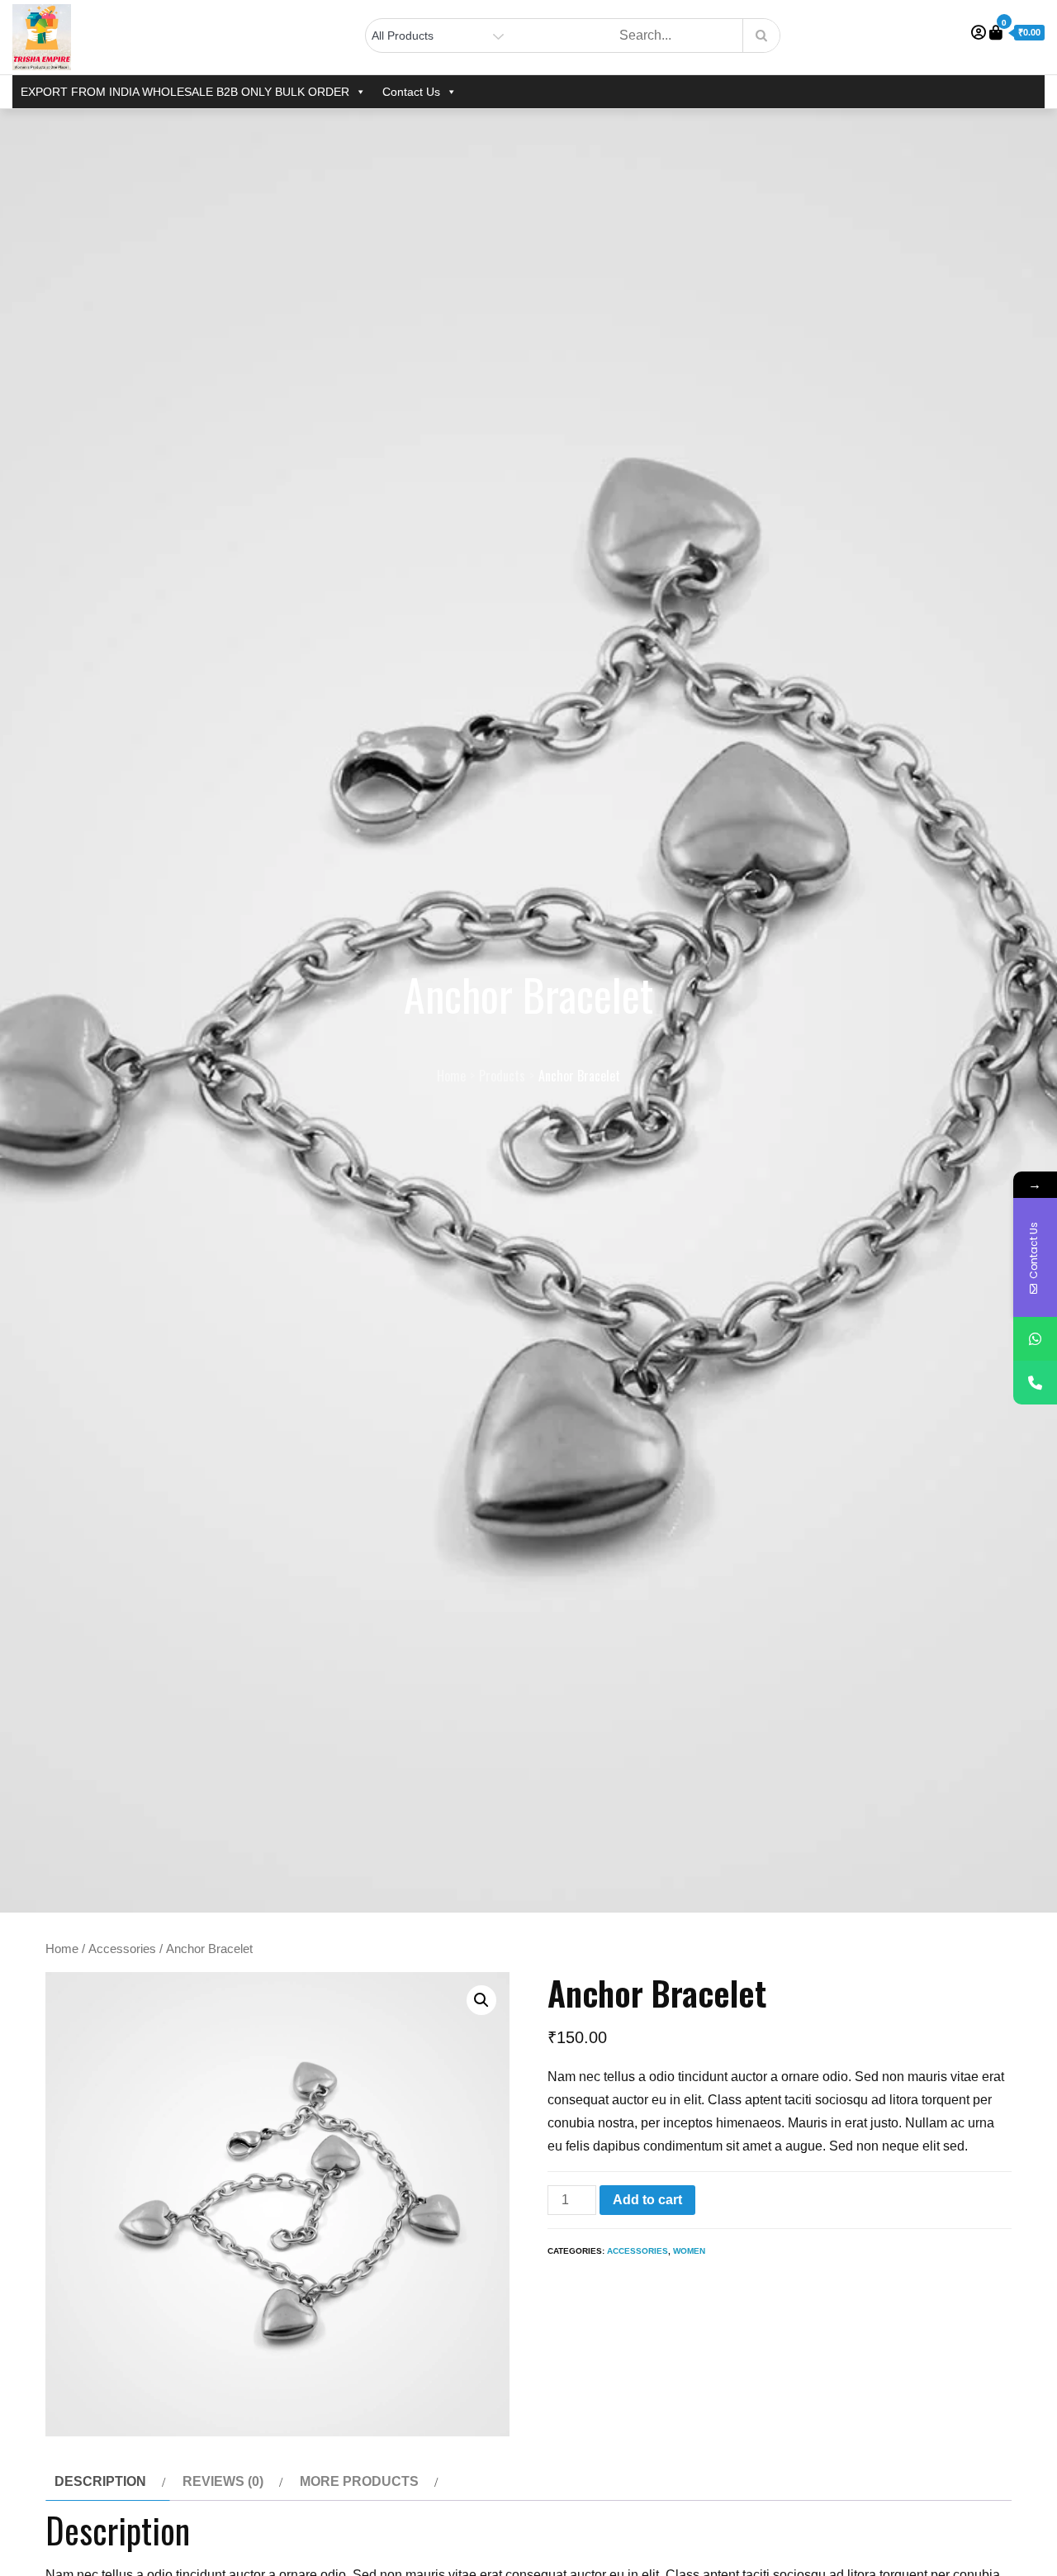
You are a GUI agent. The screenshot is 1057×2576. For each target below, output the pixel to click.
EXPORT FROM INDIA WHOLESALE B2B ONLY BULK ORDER (185, 92)
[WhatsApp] (1035, 1339)
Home (62, 1949)
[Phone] (1035, 1383)
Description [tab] (100, 2481)
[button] (481, 2000)
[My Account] (979, 33)
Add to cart (647, 2200)
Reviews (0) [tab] (223, 2481)
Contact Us (411, 92)
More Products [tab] (359, 2481)
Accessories (122, 1949)
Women (689, 2251)
